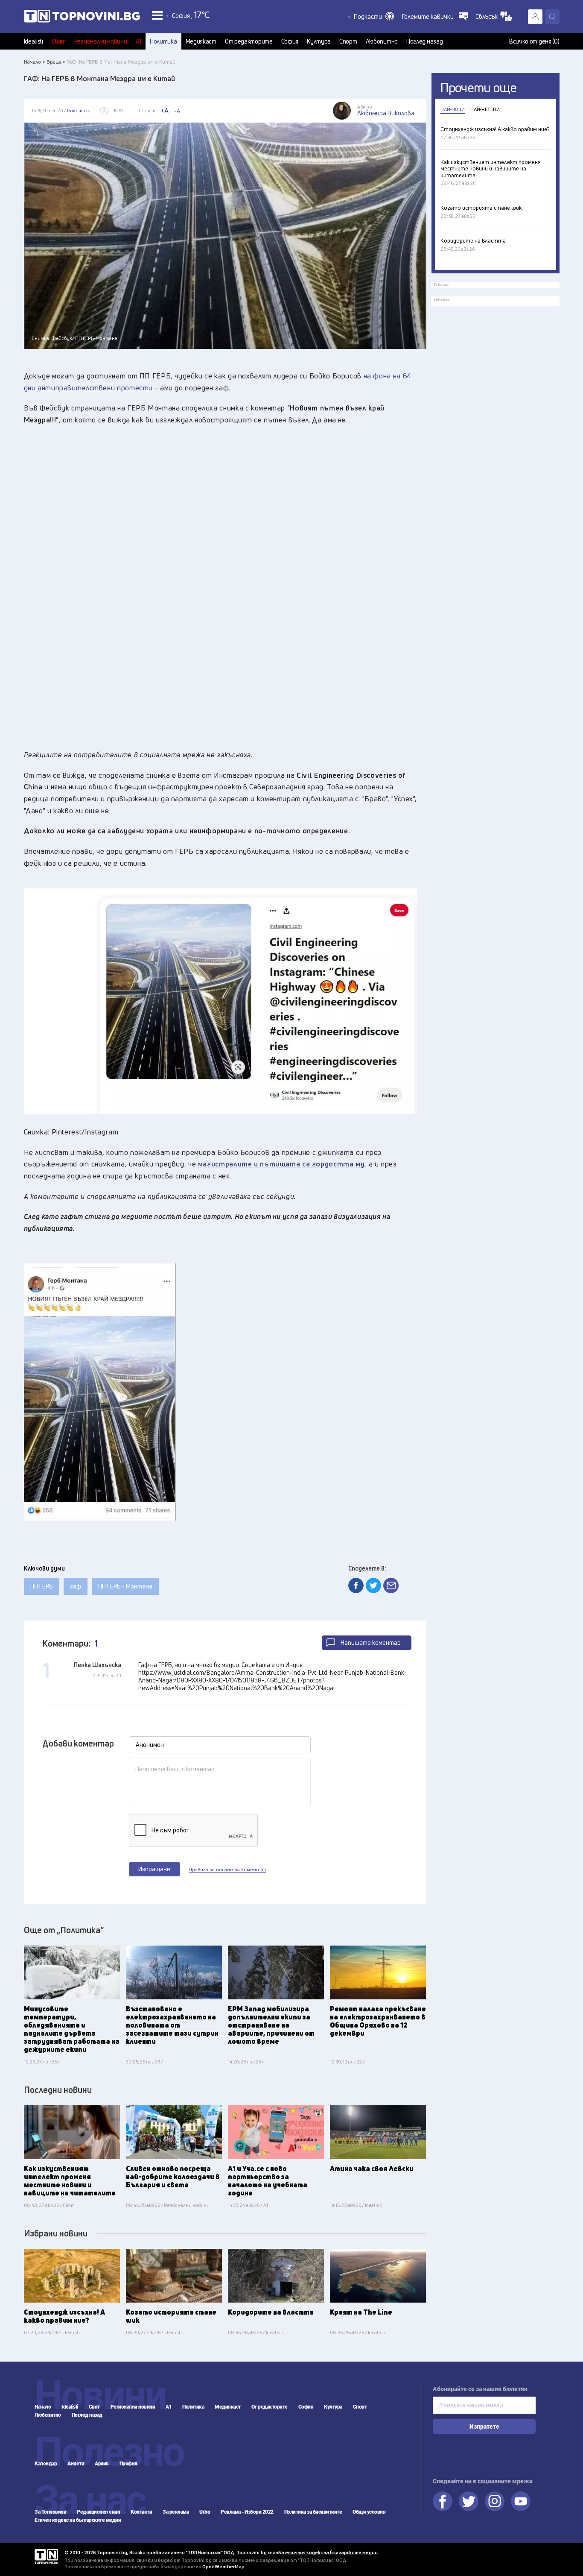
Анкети (76, 2464)
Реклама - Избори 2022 (247, 2512)
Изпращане (154, 1869)
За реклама (176, 2512)
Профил (128, 2464)
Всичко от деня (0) (534, 41)
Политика (163, 41)
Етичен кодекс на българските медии (78, 2520)
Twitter (469, 2501)
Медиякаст (201, 41)
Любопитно (382, 41)
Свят (59, 41)
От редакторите (249, 41)
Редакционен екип (98, 2512)
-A (177, 111)
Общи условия (369, 2512)
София (290, 41)
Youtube (521, 2501)
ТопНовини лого (82, 18)
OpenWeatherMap (223, 2566)
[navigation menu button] (157, 15)
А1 (138, 41)
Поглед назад (424, 41)
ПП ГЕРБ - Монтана (125, 1586)
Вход (535, 17)
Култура (319, 41)
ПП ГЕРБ (42, 1586)
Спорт (348, 41)
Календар (46, 2464)
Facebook (443, 2501)
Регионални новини (101, 41)
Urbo (205, 2512)
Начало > (35, 62)
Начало (43, 2407)
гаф (76, 1586)
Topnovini (46, 2557)
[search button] (552, 17)
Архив (102, 2464)
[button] (374, 17)
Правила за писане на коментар (227, 1870)
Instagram (495, 2501)
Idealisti (34, 41)
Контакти (141, 2512)
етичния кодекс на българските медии (331, 2552)
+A (165, 111)
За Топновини (50, 2512)
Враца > (56, 62)
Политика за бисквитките (313, 2512)
